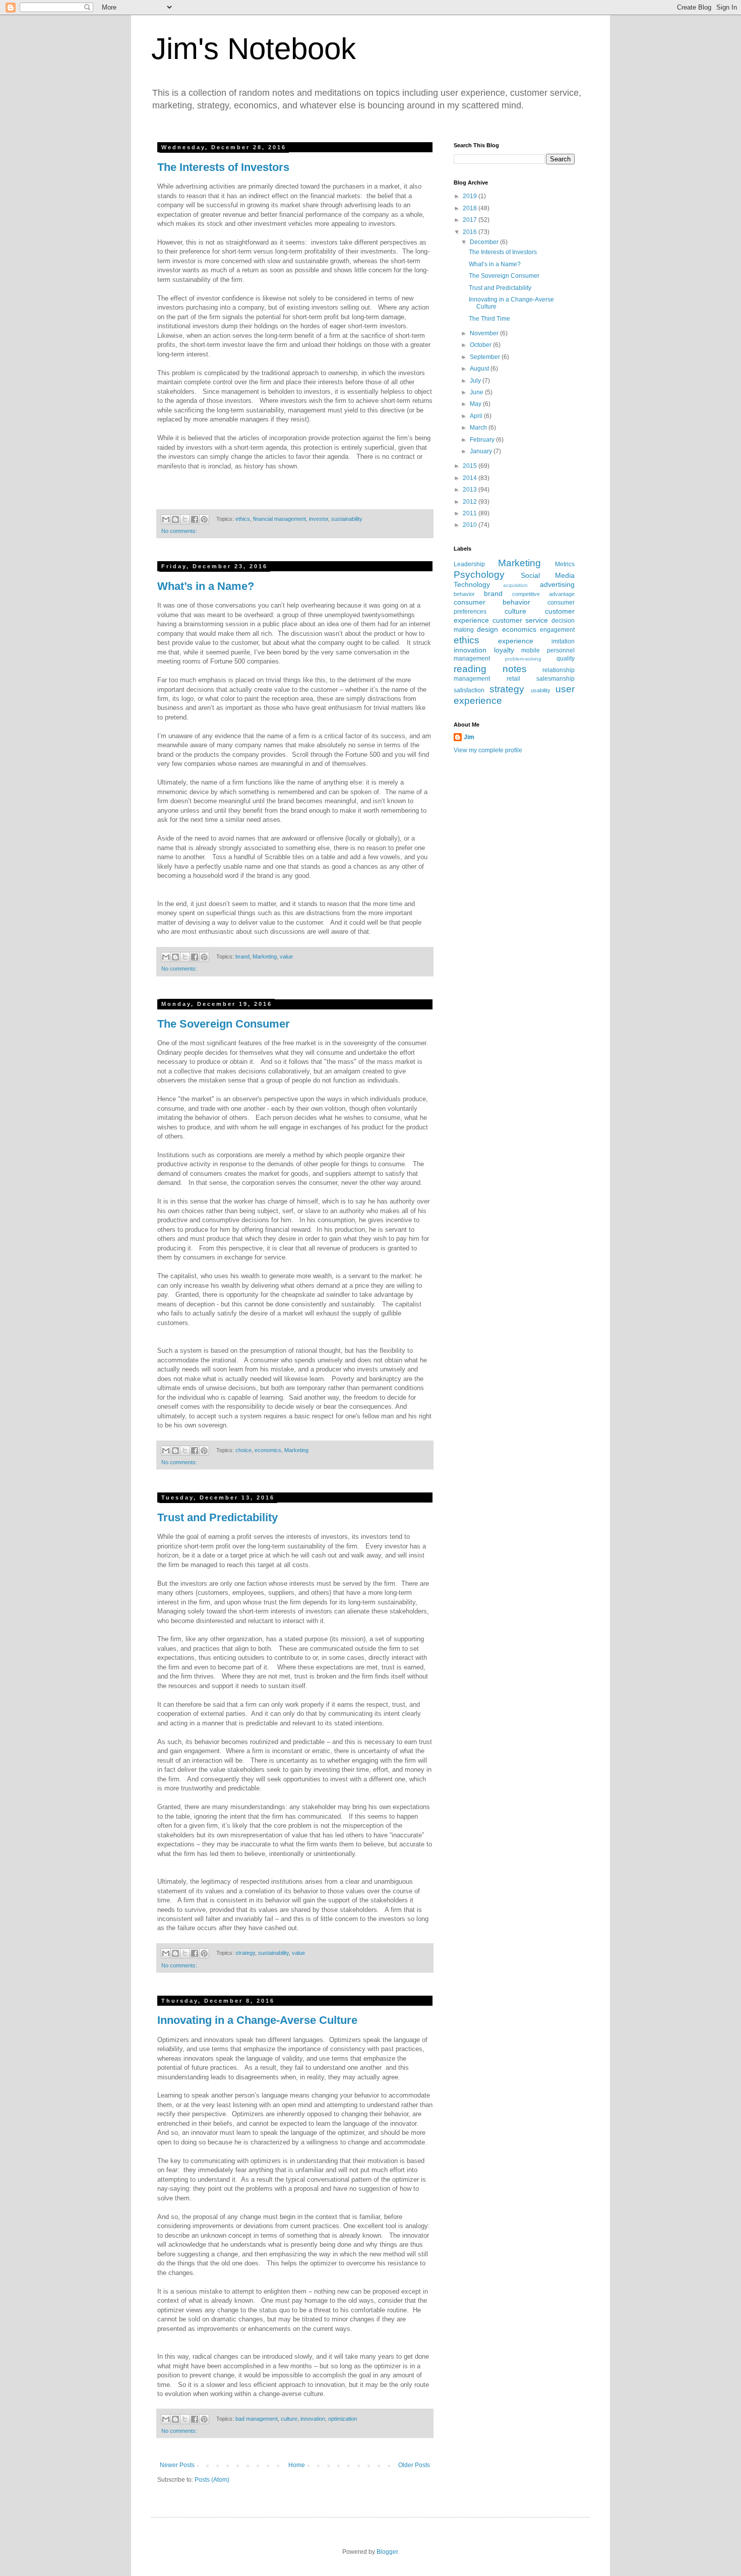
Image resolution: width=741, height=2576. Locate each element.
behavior (464, 594)
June (477, 392)
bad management (257, 2419)
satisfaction (469, 690)
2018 (471, 208)
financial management (280, 519)
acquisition (515, 585)
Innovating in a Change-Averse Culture (257, 2020)
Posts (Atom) (212, 2480)
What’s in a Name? (206, 586)
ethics (243, 519)
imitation (563, 641)
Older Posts (414, 2465)
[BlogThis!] (175, 519)
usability (541, 690)
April (477, 416)
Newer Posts (177, 2465)
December (485, 242)
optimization (343, 2419)
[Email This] (166, 519)
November (485, 333)
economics (268, 1450)
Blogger (387, 2552)
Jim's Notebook (254, 49)
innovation (313, 2419)
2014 (471, 478)
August (480, 369)
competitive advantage (543, 594)
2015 (471, 466)
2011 (471, 513)
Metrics (565, 564)
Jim (469, 737)
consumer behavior (492, 602)
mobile (531, 650)
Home (297, 2465)
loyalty (504, 650)
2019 (471, 196)
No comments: (179, 531)
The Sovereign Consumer (224, 1024)
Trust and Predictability (218, 1517)
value (286, 956)
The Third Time (489, 319)
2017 (471, 220)
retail (513, 679)
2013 (471, 490)
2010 (471, 525)
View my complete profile (488, 750)
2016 (471, 232)
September (486, 357)
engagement (557, 630)
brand (242, 956)
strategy (245, 1953)
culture (289, 2419)
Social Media (548, 575)
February (483, 440)
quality (566, 658)
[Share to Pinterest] (204, 519)
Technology (472, 584)
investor (319, 519)
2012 (471, 502)
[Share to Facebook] (195, 519)
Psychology (479, 575)
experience (516, 641)
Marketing (265, 956)
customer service (520, 620)
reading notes (490, 669)
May (476, 404)
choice (243, 1450)
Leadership (469, 564)
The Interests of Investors (223, 167)
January (482, 451)
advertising (557, 584)
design (487, 629)
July (476, 381)
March (479, 428)
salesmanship (555, 679)
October (481, 345)
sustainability (347, 519)
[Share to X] (185, 519)
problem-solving (523, 659)
